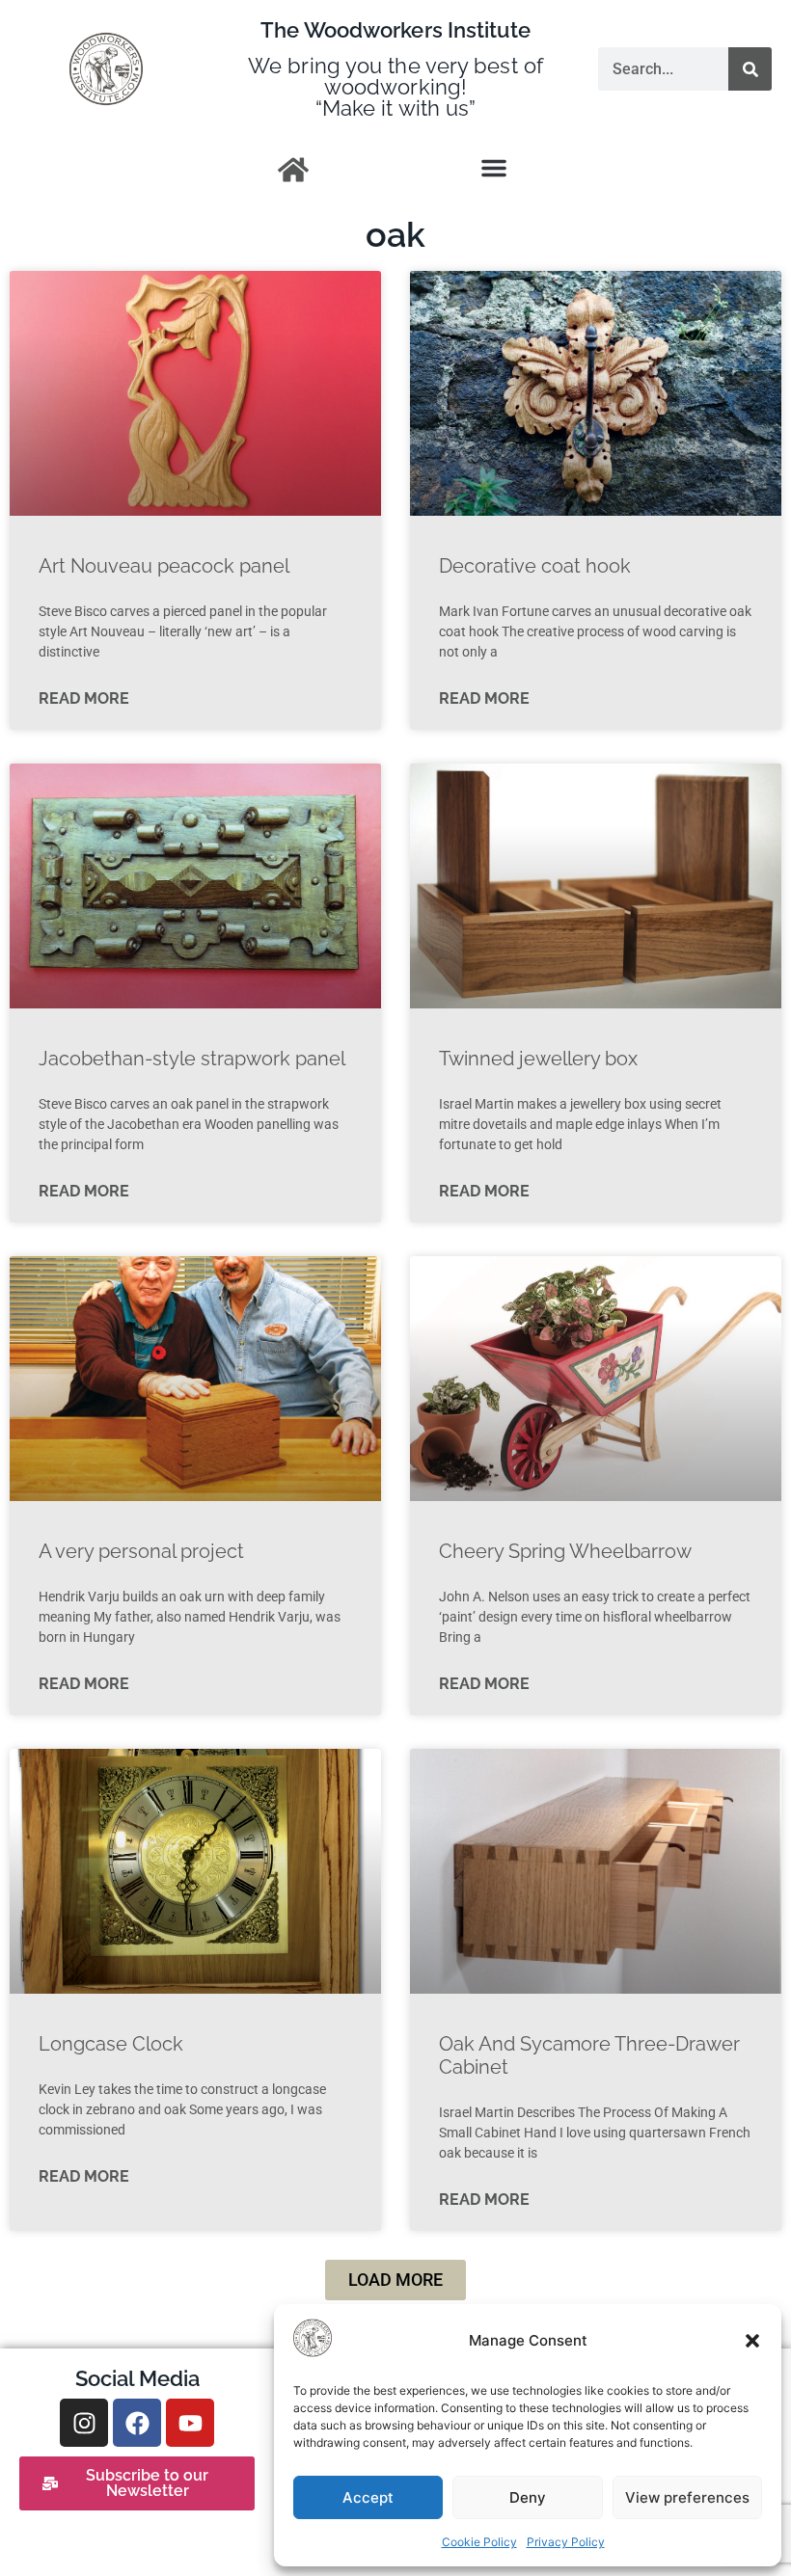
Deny (528, 2497)
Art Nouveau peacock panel (164, 566)
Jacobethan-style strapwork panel (192, 1059)
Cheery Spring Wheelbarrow (565, 1551)
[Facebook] (137, 2423)
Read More (84, 698)
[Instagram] (84, 2423)
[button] (752, 2341)
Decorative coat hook (535, 566)
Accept (368, 2497)
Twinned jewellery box (538, 1059)
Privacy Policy (566, 2542)
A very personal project (141, 1551)
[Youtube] (190, 2423)
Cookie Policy (479, 2542)
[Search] (750, 69)
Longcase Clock (111, 2044)
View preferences (687, 2497)
